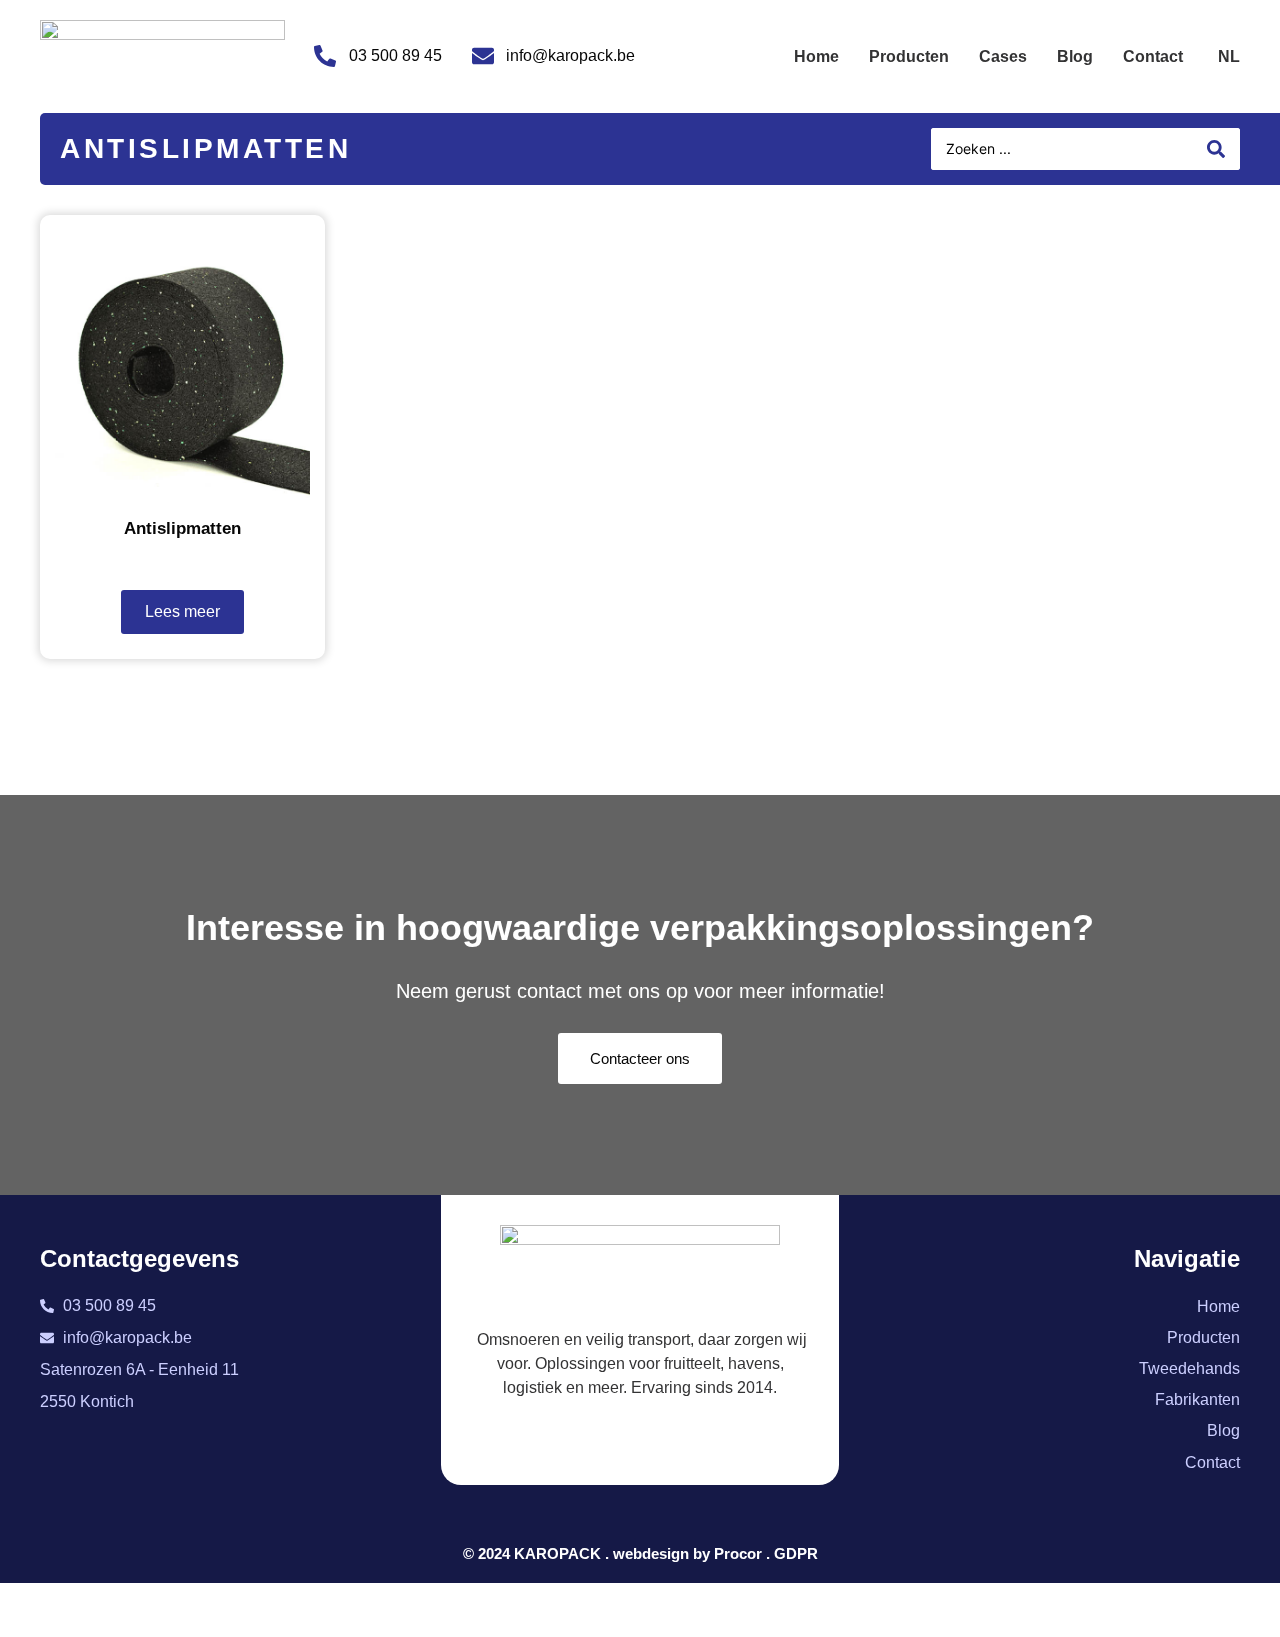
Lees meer (182, 611)
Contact (1153, 56)
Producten (909, 56)
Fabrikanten (1197, 1399)
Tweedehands (1189, 1368)
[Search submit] (1216, 149)
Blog (1075, 56)
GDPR (796, 1553)
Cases (1003, 56)
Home (816, 56)
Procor (738, 1553)
